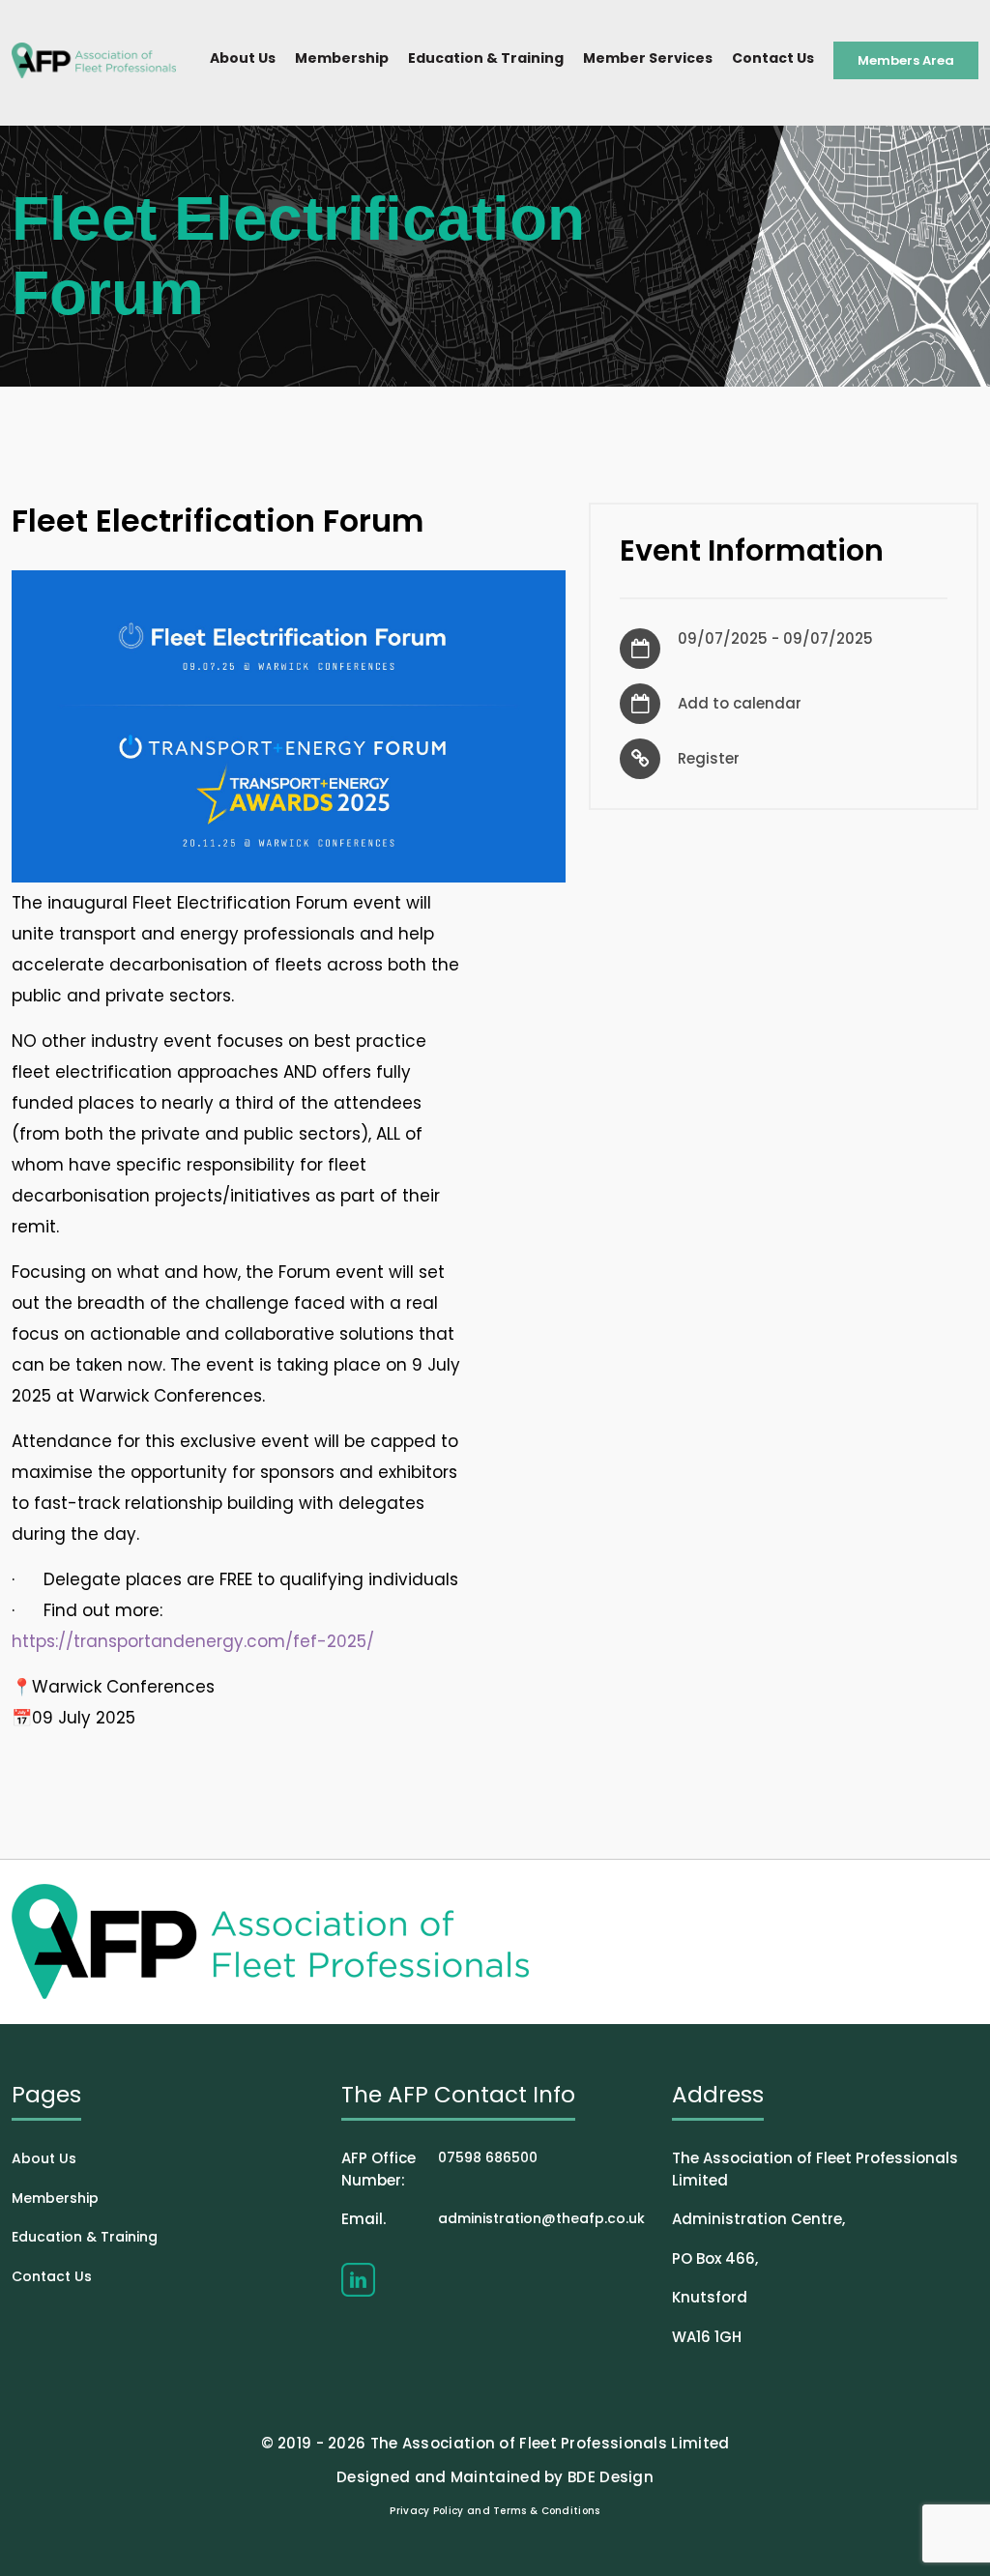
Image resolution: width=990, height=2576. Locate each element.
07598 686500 (439, 2169)
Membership (342, 58)
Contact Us (773, 58)
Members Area (906, 60)
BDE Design (611, 2477)
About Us (243, 58)
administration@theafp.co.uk (493, 2219)
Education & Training (486, 58)
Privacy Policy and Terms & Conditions (495, 2511)
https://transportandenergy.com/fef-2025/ (193, 1641)
